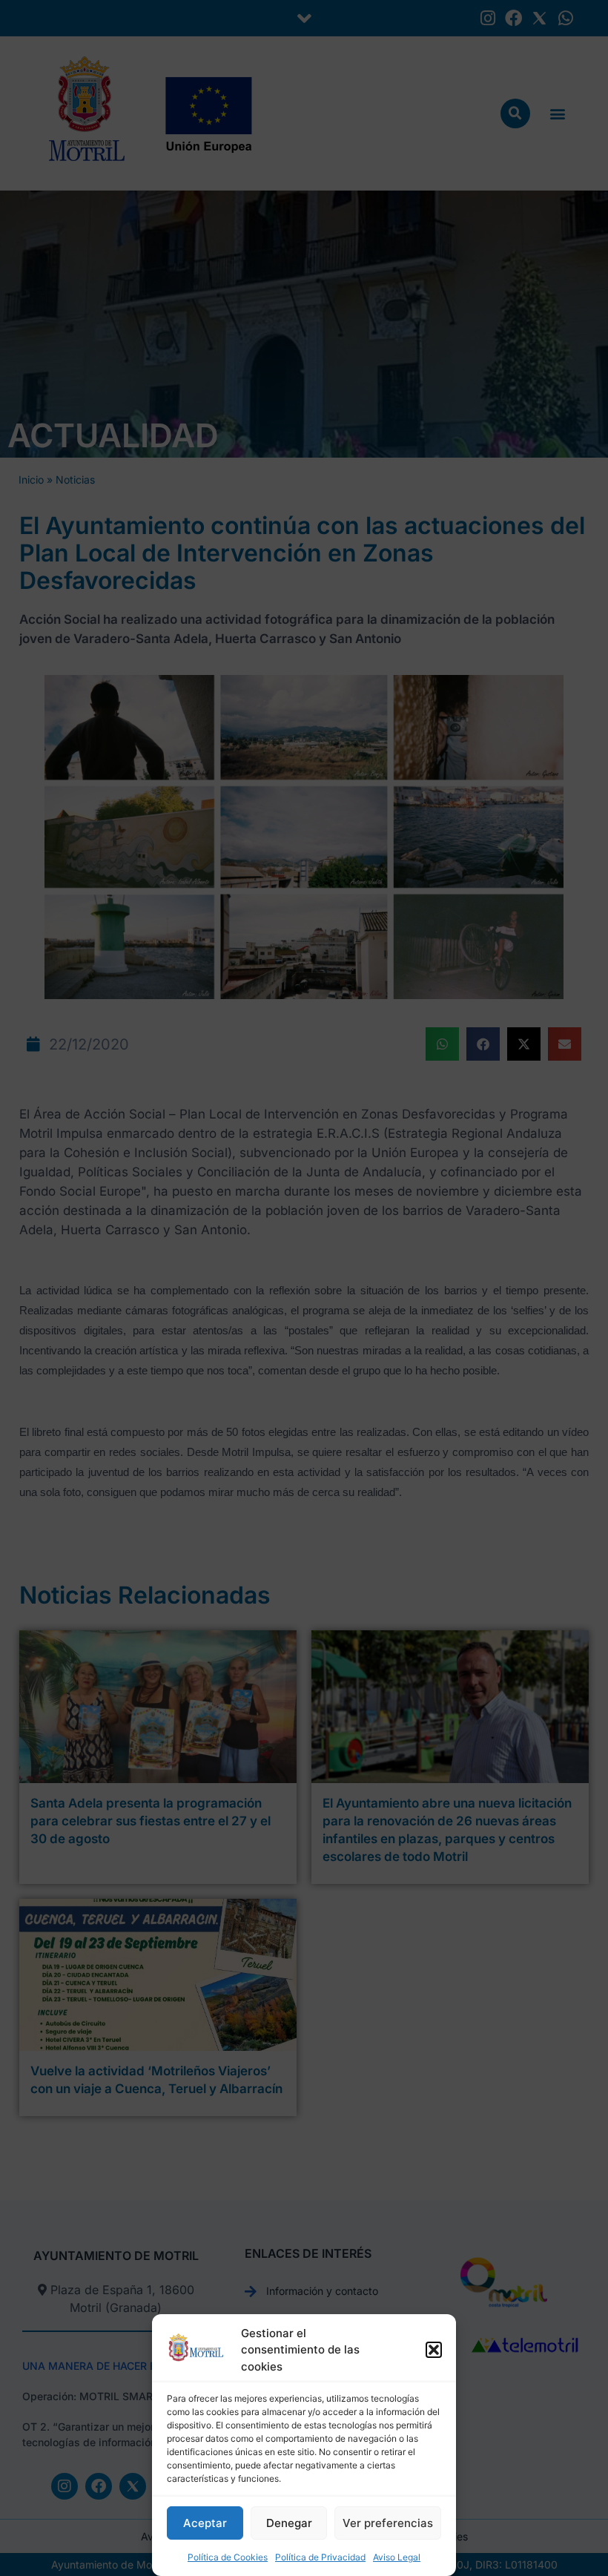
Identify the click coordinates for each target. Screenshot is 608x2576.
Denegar (289, 2523)
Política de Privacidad (320, 2557)
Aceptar (205, 2523)
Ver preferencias (388, 2523)
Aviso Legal (397, 2557)
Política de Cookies (228, 2557)
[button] (434, 2350)
